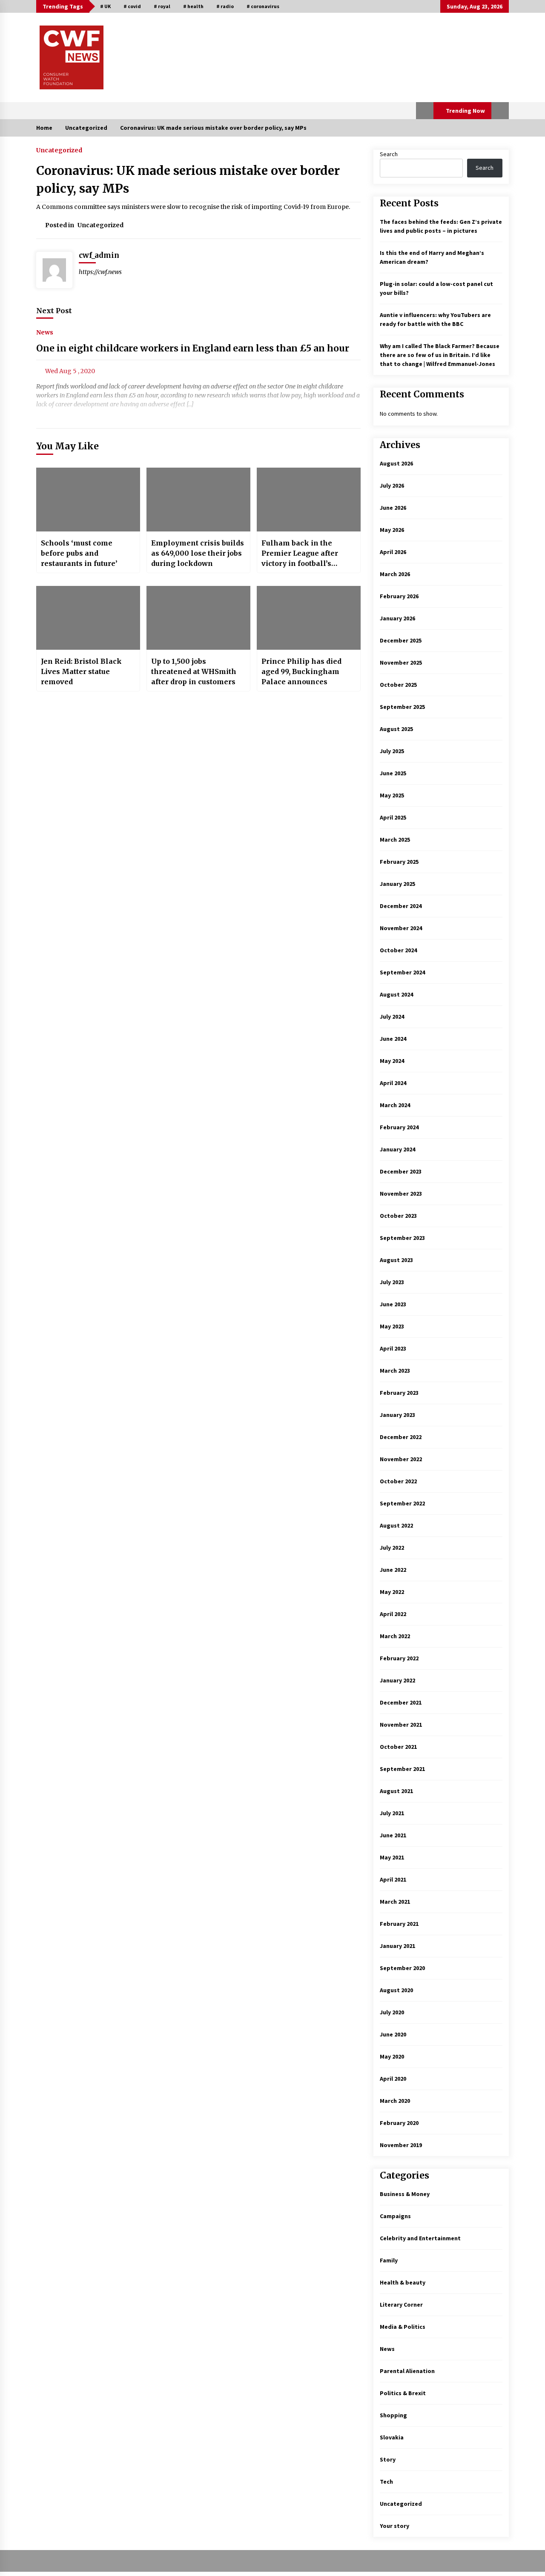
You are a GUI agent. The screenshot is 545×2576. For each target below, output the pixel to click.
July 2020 (392, 2012)
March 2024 (395, 1105)
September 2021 (402, 1769)
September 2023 (402, 1238)
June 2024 (393, 1039)
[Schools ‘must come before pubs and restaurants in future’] (88, 500)
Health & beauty (403, 2282)
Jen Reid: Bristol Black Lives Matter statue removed (81, 671)
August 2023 (396, 1260)
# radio (225, 6)
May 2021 (392, 1857)
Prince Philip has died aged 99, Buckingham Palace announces (301, 671)
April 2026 (393, 552)
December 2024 (401, 906)
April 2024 (393, 1083)
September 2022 (402, 1503)
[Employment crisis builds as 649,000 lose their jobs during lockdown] (198, 500)
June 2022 (393, 1570)
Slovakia (392, 2437)
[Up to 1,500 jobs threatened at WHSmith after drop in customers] (198, 618)
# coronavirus (263, 6)
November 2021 (401, 1725)
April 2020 (393, 2079)
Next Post (54, 311)
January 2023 (397, 1415)
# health (193, 6)
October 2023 (398, 1216)
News (45, 332)
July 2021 (392, 1813)
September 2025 (402, 707)
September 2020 (402, 1968)
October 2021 (398, 1747)
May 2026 (392, 530)
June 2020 (393, 2034)
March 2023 (395, 1371)
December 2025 (401, 640)
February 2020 (399, 2123)
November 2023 (401, 1194)
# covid (132, 6)
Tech (386, 2482)
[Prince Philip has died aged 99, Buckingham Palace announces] (309, 618)
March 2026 (395, 574)
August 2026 (396, 463)
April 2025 (393, 817)
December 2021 (401, 1702)
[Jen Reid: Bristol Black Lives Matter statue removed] (88, 618)
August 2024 (396, 994)
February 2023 (399, 1393)
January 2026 (397, 618)
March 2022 (395, 1636)
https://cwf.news (100, 272)
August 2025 (396, 729)
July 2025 (392, 751)
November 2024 (401, 928)
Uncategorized (59, 150)
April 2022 (393, 1614)
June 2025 (393, 773)
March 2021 (395, 1902)
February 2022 (399, 1658)
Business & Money (405, 2194)
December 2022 (401, 1437)
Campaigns (395, 2216)
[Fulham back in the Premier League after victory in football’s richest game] (309, 500)
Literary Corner (401, 2305)
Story (388, 2459)
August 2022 (396, 1525)
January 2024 (397, 1149)
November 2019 (401, 2145)
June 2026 (393, 508)
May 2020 (392, 2056)
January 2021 (397, 1946)
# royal (162, 6)
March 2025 (395, 840)
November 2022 (401, 1459)
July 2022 (392, 1548)
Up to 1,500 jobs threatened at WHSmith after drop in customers (194, 671)
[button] (425, 111)
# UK (105, 6)
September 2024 (402, 972)
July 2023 (392, 1282)
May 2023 (392, 1326)
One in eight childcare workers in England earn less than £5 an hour (193, 348)
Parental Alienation (407, 2371)
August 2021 (396, 1791)
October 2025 (398, 685)
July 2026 (392, 485)
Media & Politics (403, 2327)
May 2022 (392, 1592)
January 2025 (397, 884)
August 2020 (396, 1990)
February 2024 (399, 1127)
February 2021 (399, 1924)
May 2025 (392, 795)
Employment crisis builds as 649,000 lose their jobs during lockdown (198, 553)
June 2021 (393, 1835)
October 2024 (398, 950)
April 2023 (393, 1348)
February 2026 (399, 596)
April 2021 (393, 1879)
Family (389, 2260)
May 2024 (392, 1061)
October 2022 (398, 1481)
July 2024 (392, 1017)
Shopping (393, 2415)
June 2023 (393, 1304)
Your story (394, 2526)
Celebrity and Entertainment (420, 2238)
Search (389, 154)
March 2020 (395, 2101)
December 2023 (401, 1171)
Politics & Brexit (403, 2393)
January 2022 (397, 1680)
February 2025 (399, 862)
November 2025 (401, 663)
